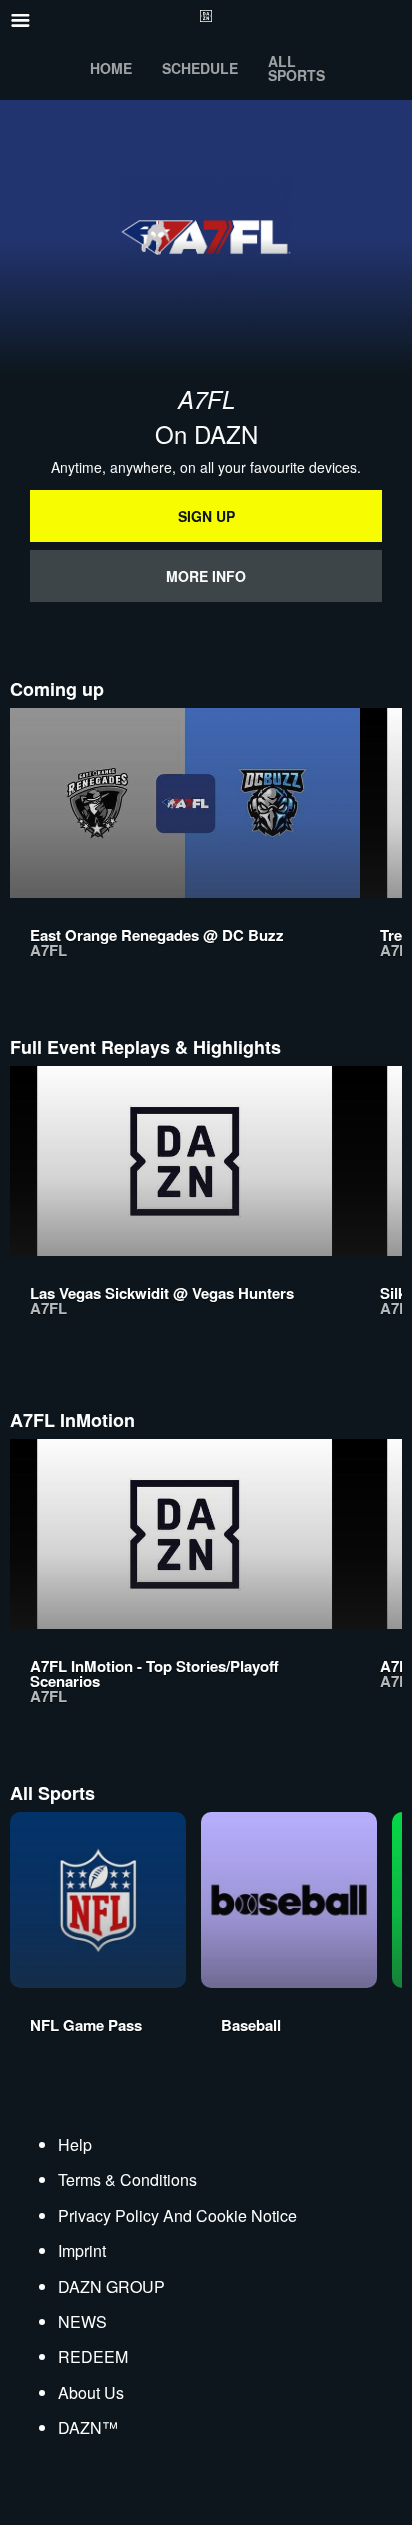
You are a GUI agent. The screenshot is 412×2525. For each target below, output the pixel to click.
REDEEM (93, 2356)
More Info (206, 576)
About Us (91, 2392)
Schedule (200, 68)
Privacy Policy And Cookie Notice (177, 2215)
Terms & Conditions (127, 2179)
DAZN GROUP (111, 2286)
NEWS (82, 2321)
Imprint (82, 2250)
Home (111, 68)
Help (75, 2144)
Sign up (206, 516)
